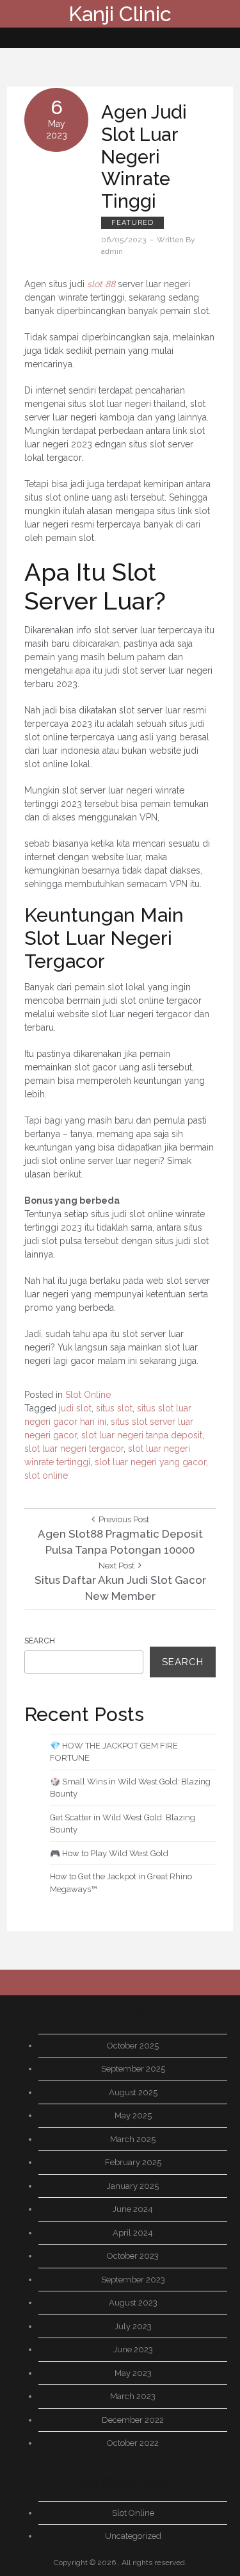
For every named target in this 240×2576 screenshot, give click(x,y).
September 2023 (133, 2280)
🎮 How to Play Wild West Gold (109, 1853)
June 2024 (133, 2209)
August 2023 (133, 2303)
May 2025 (133, 2115)
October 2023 (133, 2256)
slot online (46, 1475)
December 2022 (133, 2420)
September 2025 (133, 2069)
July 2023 (133, 2326)
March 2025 (133, 2139)
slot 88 (101, 284)
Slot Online (88, 1395)
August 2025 (133, 2092)
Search (40, 1641)
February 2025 (133, 2162)
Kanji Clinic (120, 14)
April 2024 (133, 2233)
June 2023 (133, 2349)
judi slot (75, 1408)
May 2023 (133, 2373)
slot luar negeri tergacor (74, 1449)
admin (112, 251)
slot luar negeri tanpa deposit (142, 1435)
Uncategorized (133, 2536)
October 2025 (133, 2046)
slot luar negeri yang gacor (150, 1462)
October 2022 (133, 2443)
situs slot (114, 1408)
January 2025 (133, 2186)
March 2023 (133, 2396)
